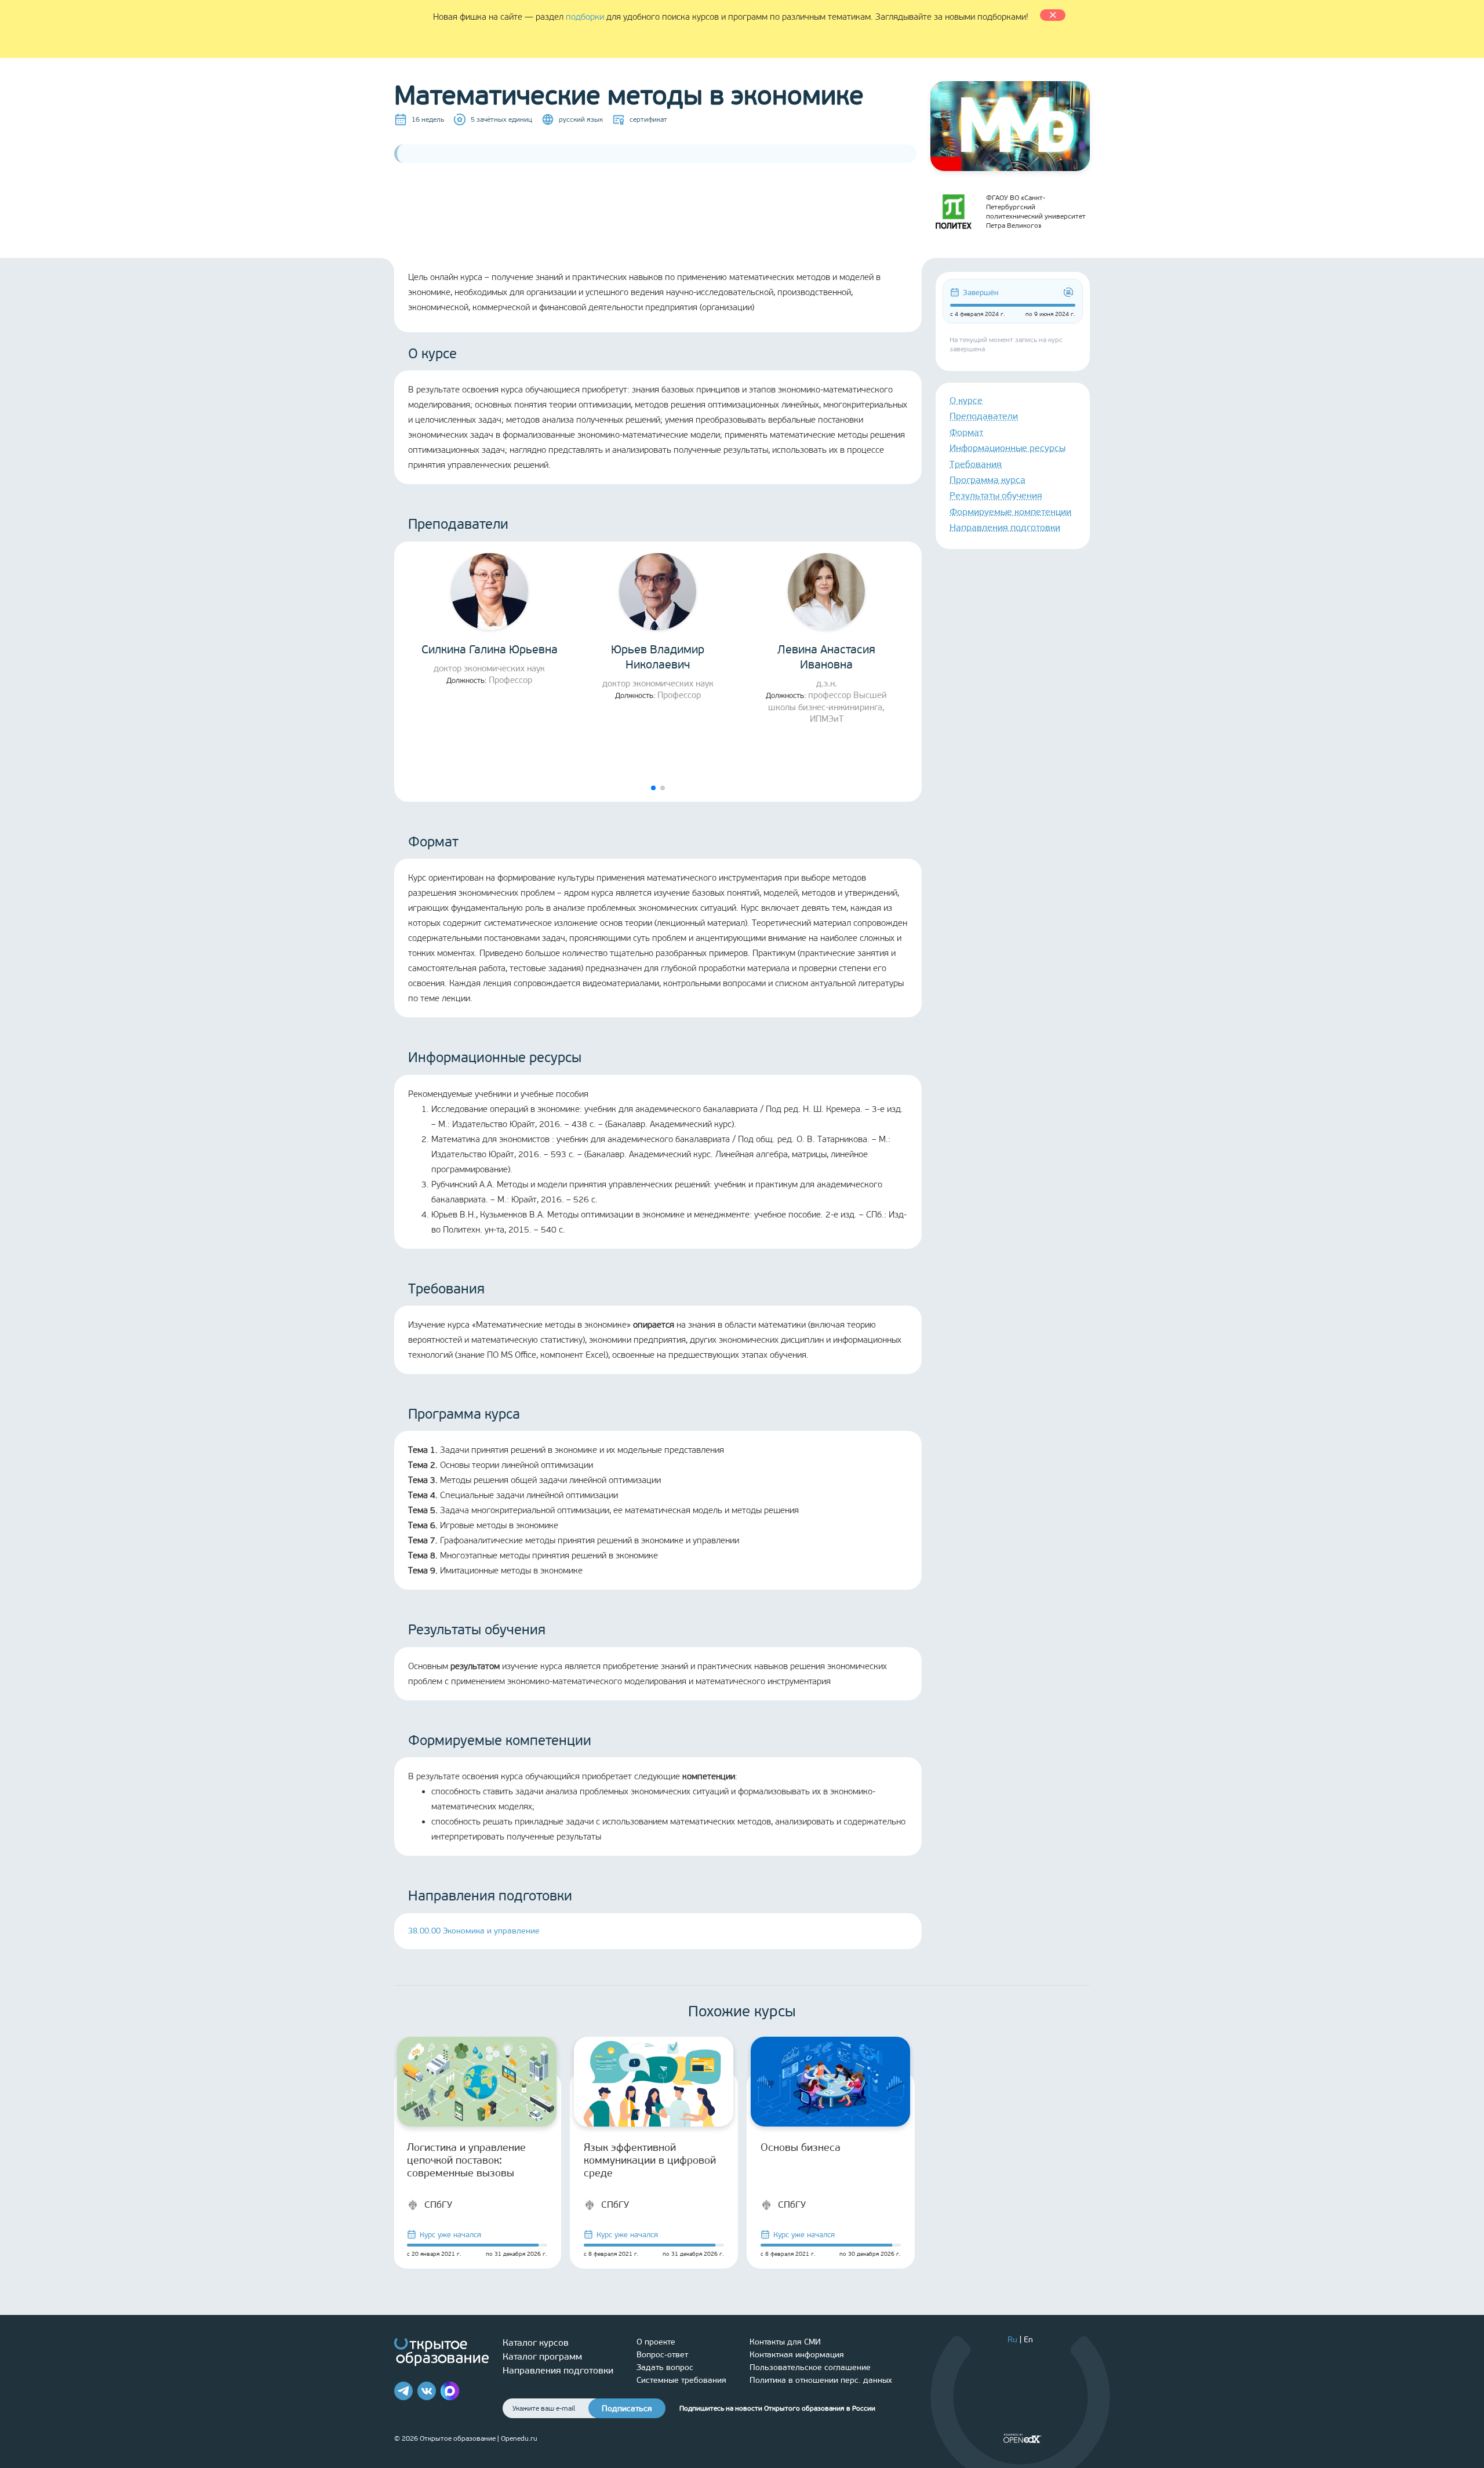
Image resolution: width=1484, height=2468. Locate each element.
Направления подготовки (1005, 527)
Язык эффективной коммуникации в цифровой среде (650, 2160)
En (1028, 2340)
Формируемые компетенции (1010, 512)
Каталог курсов (536, 2342)
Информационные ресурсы (1007, 448)
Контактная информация (797, 2355)
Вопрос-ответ (662, 2355)
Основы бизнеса (801, 2147)
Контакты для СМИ (785, 2342)
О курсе (966, 400)
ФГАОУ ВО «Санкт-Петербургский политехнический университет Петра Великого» (1036, 212)
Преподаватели (984, 416)
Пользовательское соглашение (810, 2367)
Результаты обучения (996, 495)
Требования (976, 464)
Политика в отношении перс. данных (821, 2380)
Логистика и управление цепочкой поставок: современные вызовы (466, 2160)
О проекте (656, 2342)
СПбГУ (438, 2205)
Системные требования (681, 2380)
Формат (966, 432)
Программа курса (987, 480)
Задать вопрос (665, 2367)
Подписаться (627, 2409)
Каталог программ (542, 2356)
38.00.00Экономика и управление (474, 1931)
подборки (585, 17)
